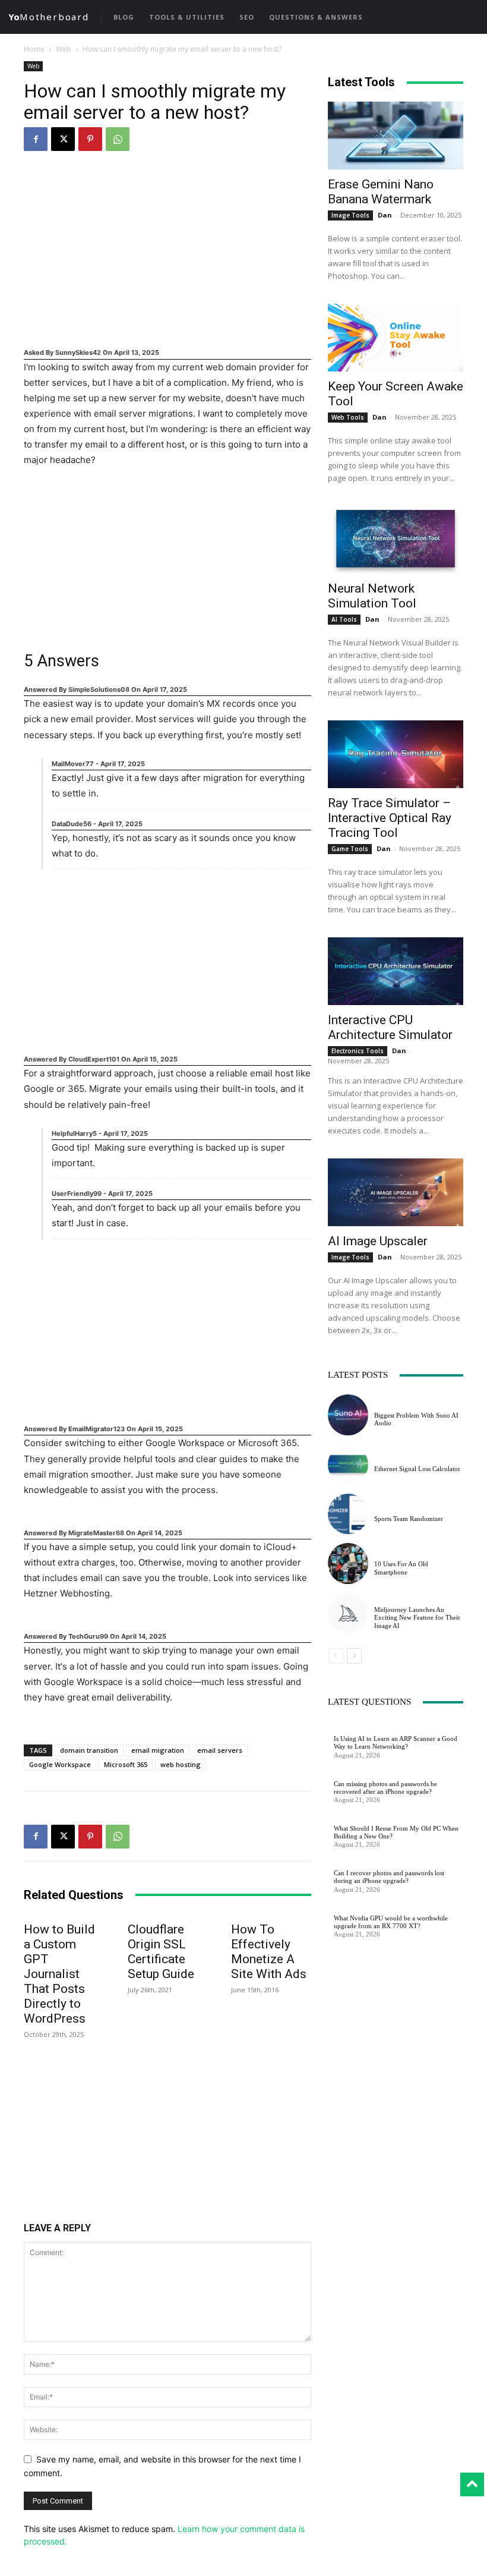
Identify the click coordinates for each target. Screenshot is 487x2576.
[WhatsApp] (118, 139)
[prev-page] (335, 1656)
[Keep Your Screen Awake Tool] (396, 338)
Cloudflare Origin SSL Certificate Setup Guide (161, 1952)
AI (378, 1405)
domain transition (89, 1750)
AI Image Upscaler (378, 1241)
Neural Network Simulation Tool (372, 596)
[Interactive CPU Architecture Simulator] (396, 971)
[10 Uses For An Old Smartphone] (348, 1563)
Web (64, 49)
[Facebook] (36, 139)
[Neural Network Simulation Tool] (396, 540)
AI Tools (344, 619)
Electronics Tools (358, 1051)
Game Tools (350, 849)
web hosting (181, 1764)
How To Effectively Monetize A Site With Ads (269, 1952)
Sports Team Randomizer (409, 1519)
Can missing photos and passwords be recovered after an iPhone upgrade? (385, 1788)
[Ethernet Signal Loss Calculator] (348, 1465)
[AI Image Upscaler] (396, 1192)
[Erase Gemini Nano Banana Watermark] (396, 136)
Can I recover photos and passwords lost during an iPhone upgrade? (389, 1877)
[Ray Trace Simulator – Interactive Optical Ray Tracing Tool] (396, 754)
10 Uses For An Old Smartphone (401, 1568)
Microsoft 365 (126, 1764)
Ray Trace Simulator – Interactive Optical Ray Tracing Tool (390, 818)
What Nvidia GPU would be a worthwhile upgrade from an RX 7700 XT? (391, 1922)
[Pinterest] (90, 139)
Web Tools (348, 417)
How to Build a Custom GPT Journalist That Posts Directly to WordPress (59, 1974)
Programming (359, 1729)
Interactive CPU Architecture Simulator (390, 1027)
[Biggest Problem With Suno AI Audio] (348, 1415)
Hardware (352, 1818)
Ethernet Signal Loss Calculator (417, 1469)
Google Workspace (60, 1764)
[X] (63, 139)
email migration (158, 1750)
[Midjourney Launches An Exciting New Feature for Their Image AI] (348, 1613)
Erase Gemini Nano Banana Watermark (381, 192)
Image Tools (350, 215)
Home (34, 49)
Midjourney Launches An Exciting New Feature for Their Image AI (417, 1617)
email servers (220, 1750)
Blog (383, 1459)
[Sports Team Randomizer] (348, 1514)
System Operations (368, 1774)
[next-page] (354, 1656)
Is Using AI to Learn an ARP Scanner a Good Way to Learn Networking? (396, 1742)
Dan (385, 215)
